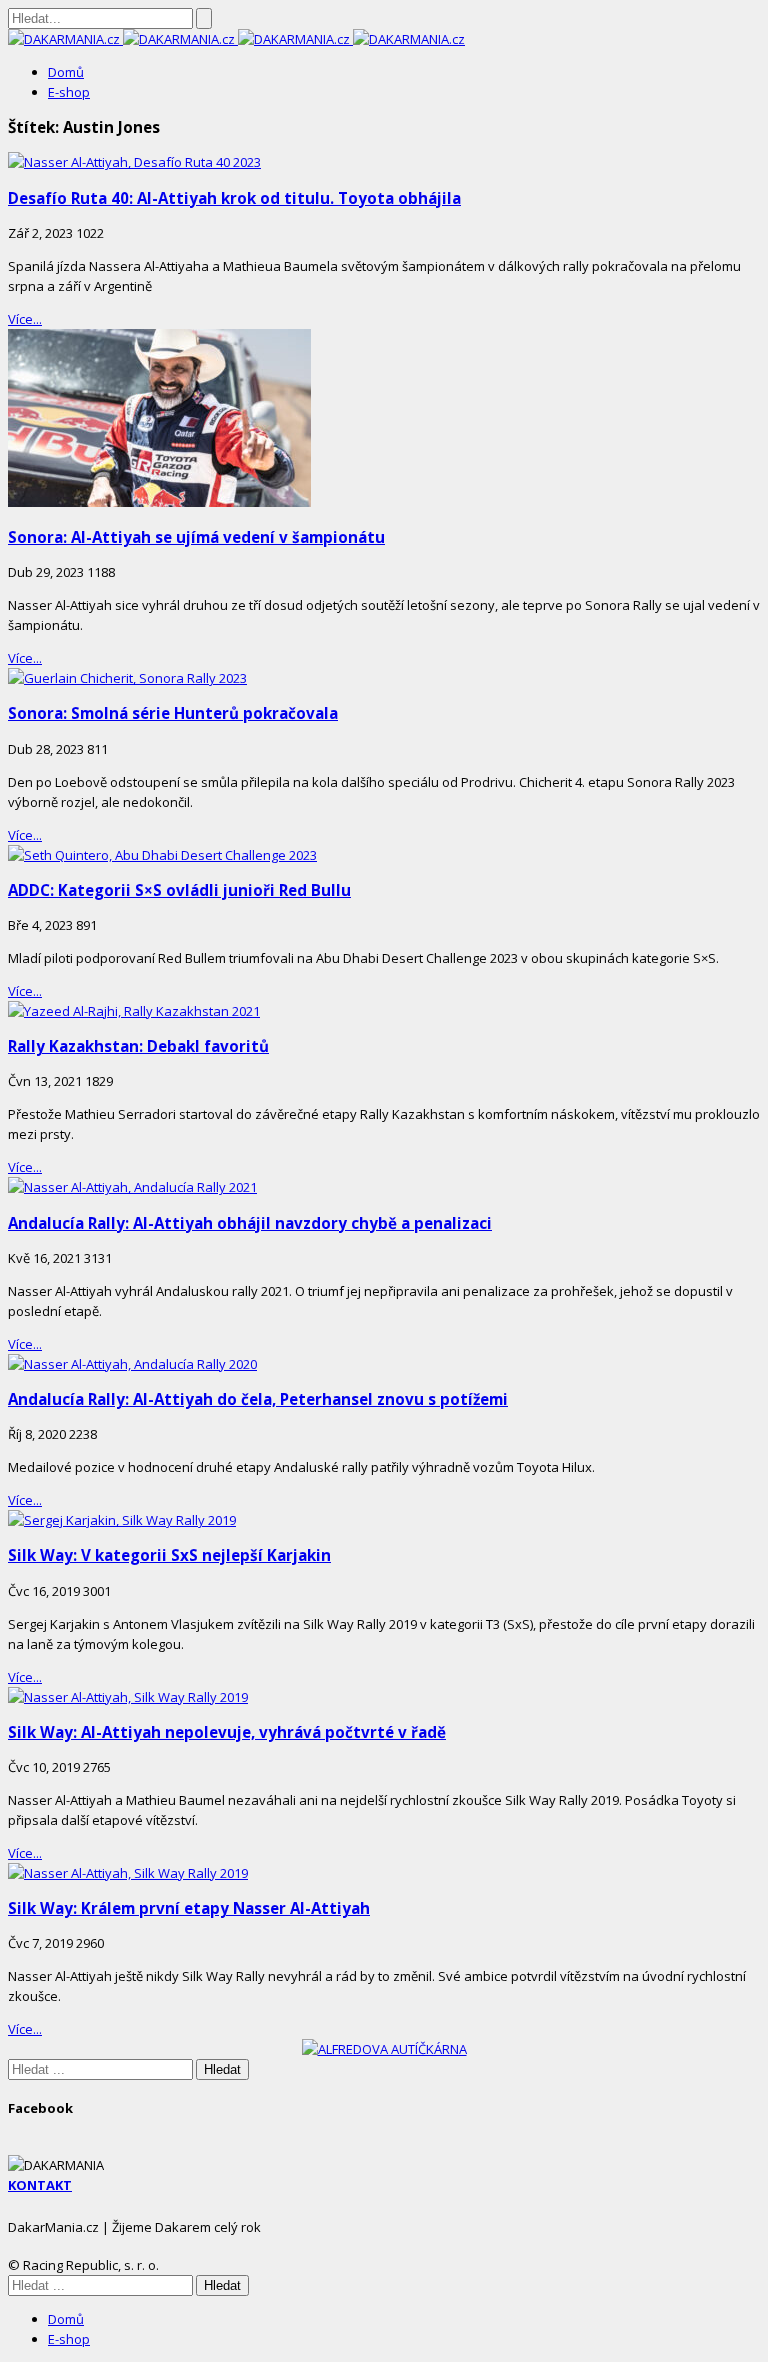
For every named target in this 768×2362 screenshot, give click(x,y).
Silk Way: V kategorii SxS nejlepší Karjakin (169, 1555)
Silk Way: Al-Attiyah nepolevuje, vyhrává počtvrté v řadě (227, 1732)
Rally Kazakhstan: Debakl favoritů (138, 1046)
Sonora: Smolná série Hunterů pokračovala (173, 713)
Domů (66, 72)
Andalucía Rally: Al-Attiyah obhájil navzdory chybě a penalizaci (250, 1223)
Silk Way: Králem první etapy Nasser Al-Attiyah (189, 1908)
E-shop (69, 92)
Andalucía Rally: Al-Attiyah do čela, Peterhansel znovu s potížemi (258, 1399)
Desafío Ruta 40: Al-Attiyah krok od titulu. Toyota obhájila (234, 198)
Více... (25, 319)
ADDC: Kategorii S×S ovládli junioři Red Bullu (179, 890)
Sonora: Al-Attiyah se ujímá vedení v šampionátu (196, 537)
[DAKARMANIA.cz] (65, 39)
